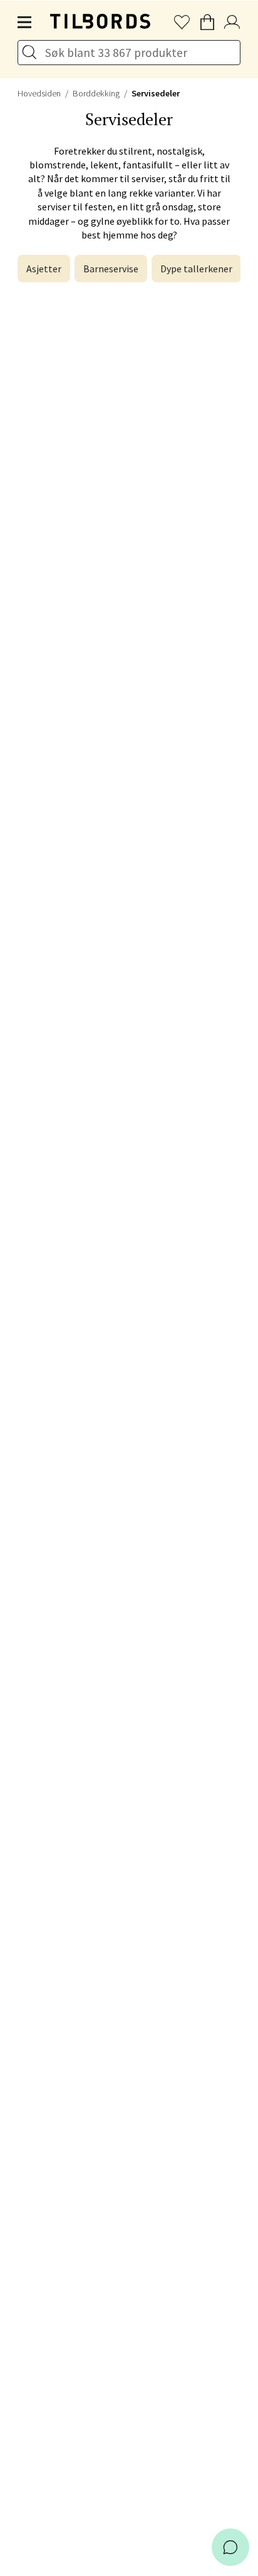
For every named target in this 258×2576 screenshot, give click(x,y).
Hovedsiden (39, 93)
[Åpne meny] (25, 23)
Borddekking (96, 93)
